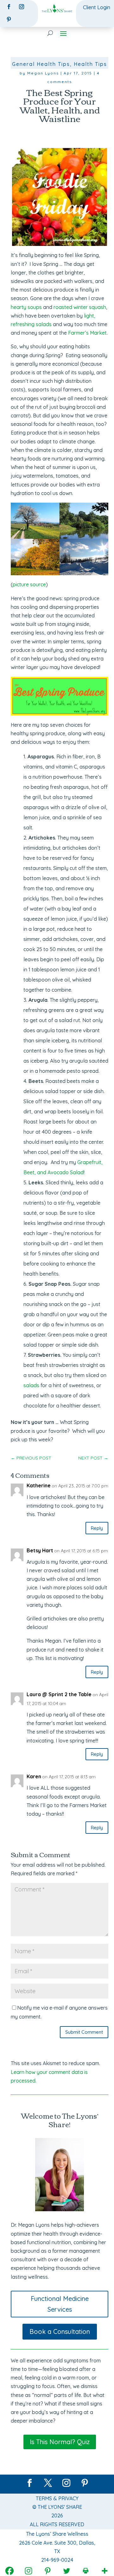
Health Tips (90, 64)
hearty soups (26, 307)
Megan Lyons (43, 73)
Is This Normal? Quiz (60, 2442)
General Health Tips (41, 64)
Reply (97, 1528)
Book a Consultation (60, 2331)
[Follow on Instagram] (22, 7)
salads (31, 1385)
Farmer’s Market (87, 333)
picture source (29, 584)
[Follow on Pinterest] (9, 19)
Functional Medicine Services (60, 2304)
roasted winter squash (80, 307)
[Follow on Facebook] (9, 7)
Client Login (97, 7)
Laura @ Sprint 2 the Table (59, 1694)
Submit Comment (84, 2032)
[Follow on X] (48, 2483)
